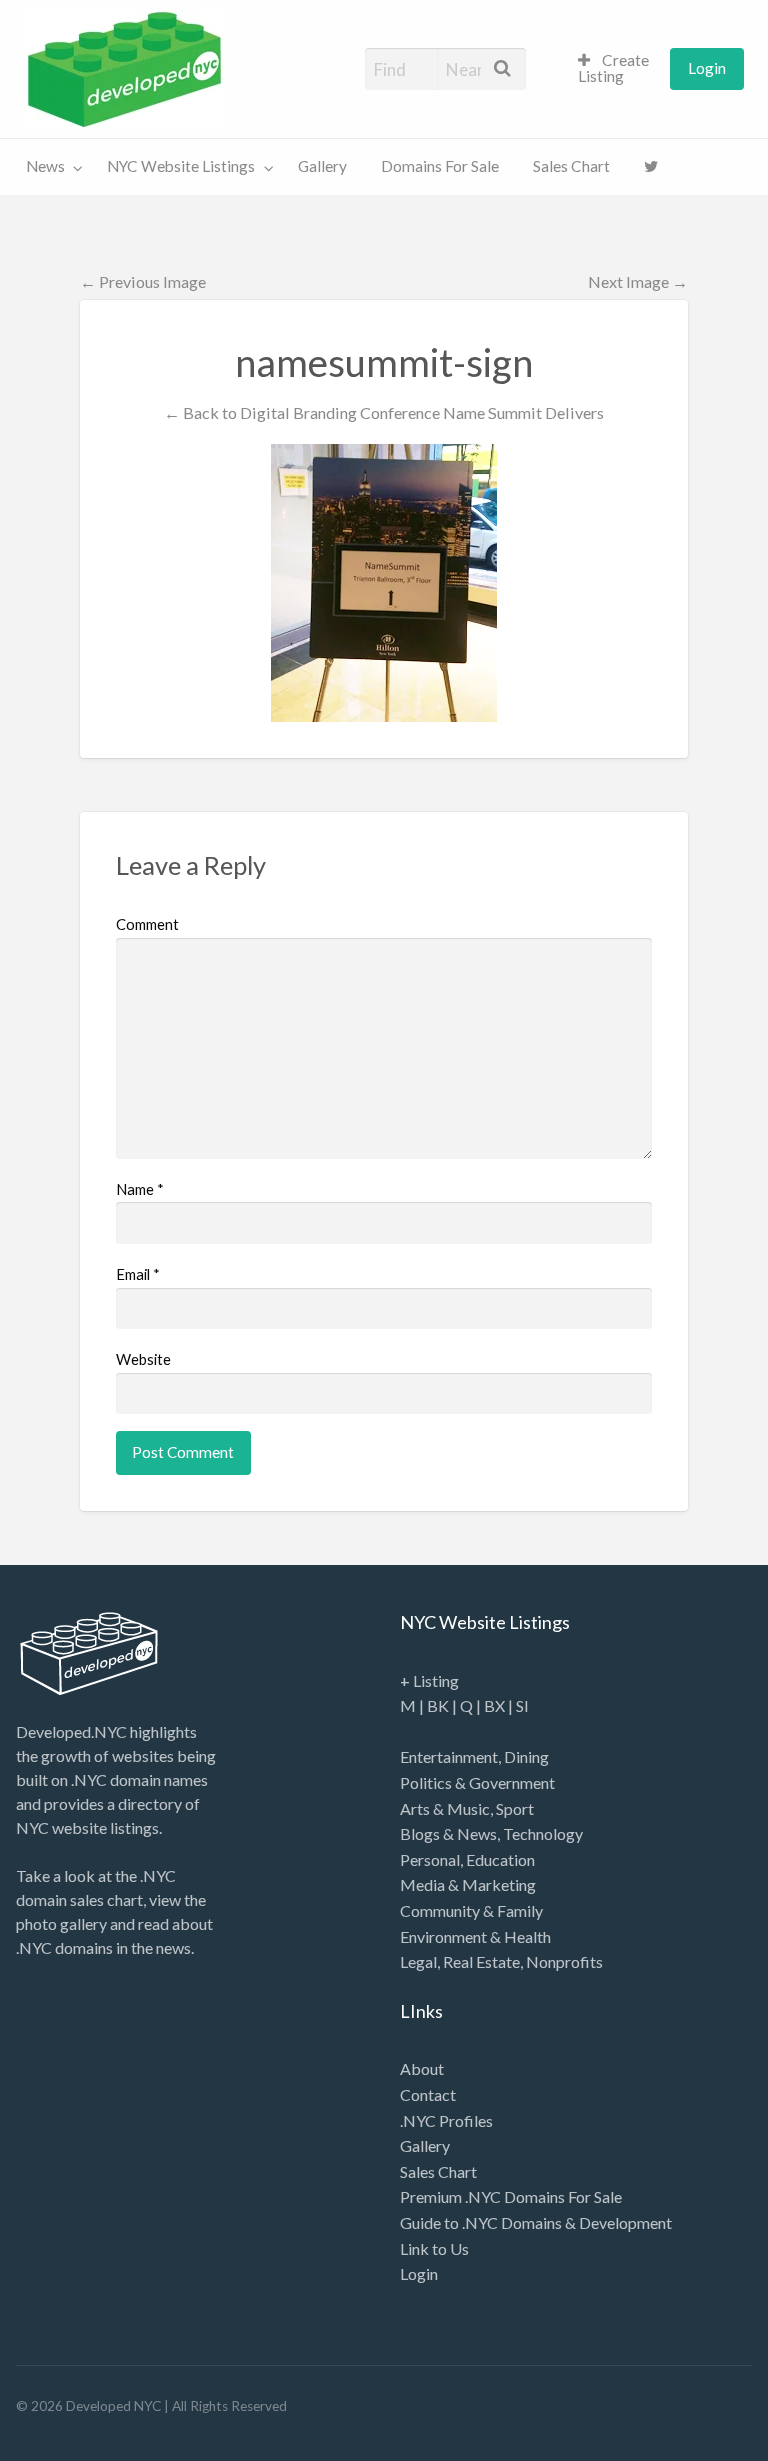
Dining (526, 1756)
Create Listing (613, 68)
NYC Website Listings (181, 166)
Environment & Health (475, 1936)
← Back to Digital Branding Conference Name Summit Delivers (384, 412)
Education (500, 1859)
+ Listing (429, 1680)
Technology (543, 1833)
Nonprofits (564, 1961)
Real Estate (481, 1961)
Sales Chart (571, 166)
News (45, 166)
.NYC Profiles (446, 2120)
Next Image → (638, 281)
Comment (147, 924)
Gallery (322, 166)
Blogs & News (448, 1833)
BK (438, 1705)
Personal (430, 1859)
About (422, 2068)
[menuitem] (615, 69)
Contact (428, 2094)
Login (707, 68)
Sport (515, 1808)
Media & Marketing (468, 1884)
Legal (418, 1961)
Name (140, 1189)
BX (494, 1705)
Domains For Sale (440, 166)
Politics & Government (477, 1782)
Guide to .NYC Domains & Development (536, 2222)
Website (143, 1359)
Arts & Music (445, 1808)
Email (138, 1274)
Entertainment (449, 1756)
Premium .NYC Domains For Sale (511, 2196)
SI (522, 1705)
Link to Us (434, 2248)
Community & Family (471, 1910)
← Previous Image (143, 281)
